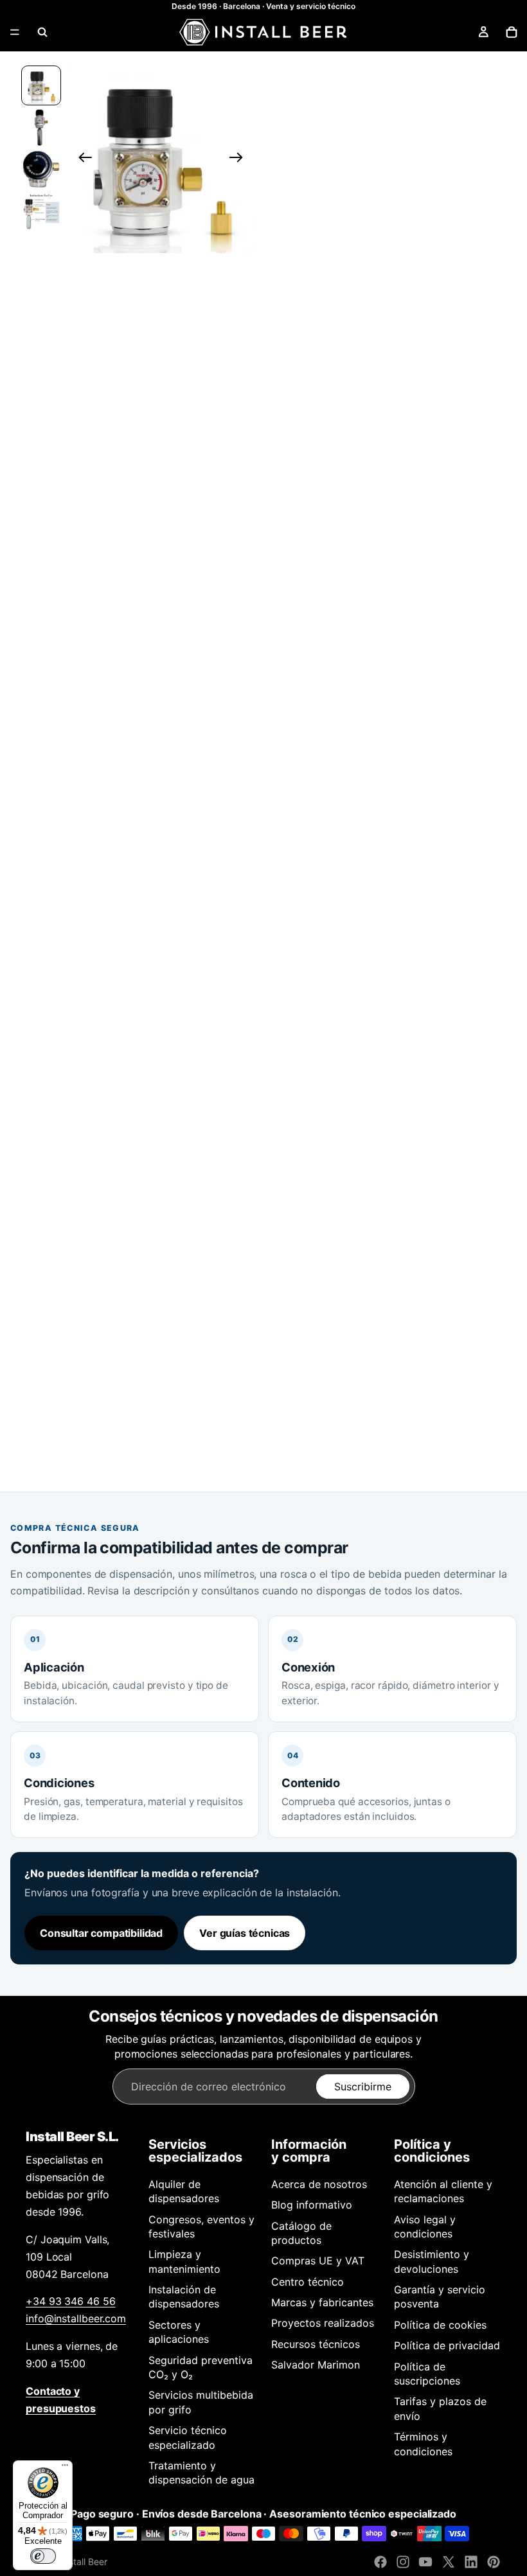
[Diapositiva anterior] (81, 159)
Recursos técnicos (316, 2344)
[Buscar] (42, 32)
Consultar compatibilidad (101, 1933)
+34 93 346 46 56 (70, 2301)
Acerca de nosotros (319, 2184)
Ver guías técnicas (245, 1933)
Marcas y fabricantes (322, 2302)
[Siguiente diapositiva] (240, 159)
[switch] (43, 2556)
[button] (161, 159)
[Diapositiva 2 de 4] (41, 128)
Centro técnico (308, 2282)
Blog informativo (312, 2205)
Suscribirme (363, 2086)
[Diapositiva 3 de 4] (41, 169)
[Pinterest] (494, 2562)
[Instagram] (403, 2562)
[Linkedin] (471, 2562)
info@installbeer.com (76, 2318)
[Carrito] (512, 32)
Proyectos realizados (323, 2323)
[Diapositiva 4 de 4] (41, 211)
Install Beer (84, 2562)
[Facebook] (380, 2562)
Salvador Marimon (316, 2365)
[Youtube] (425, 2562)
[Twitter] (449, 2562)
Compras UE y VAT (318, 2261)
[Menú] (15, 32)
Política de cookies (440, 2325)
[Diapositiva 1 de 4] (41, 85)
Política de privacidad (447, 2345)
